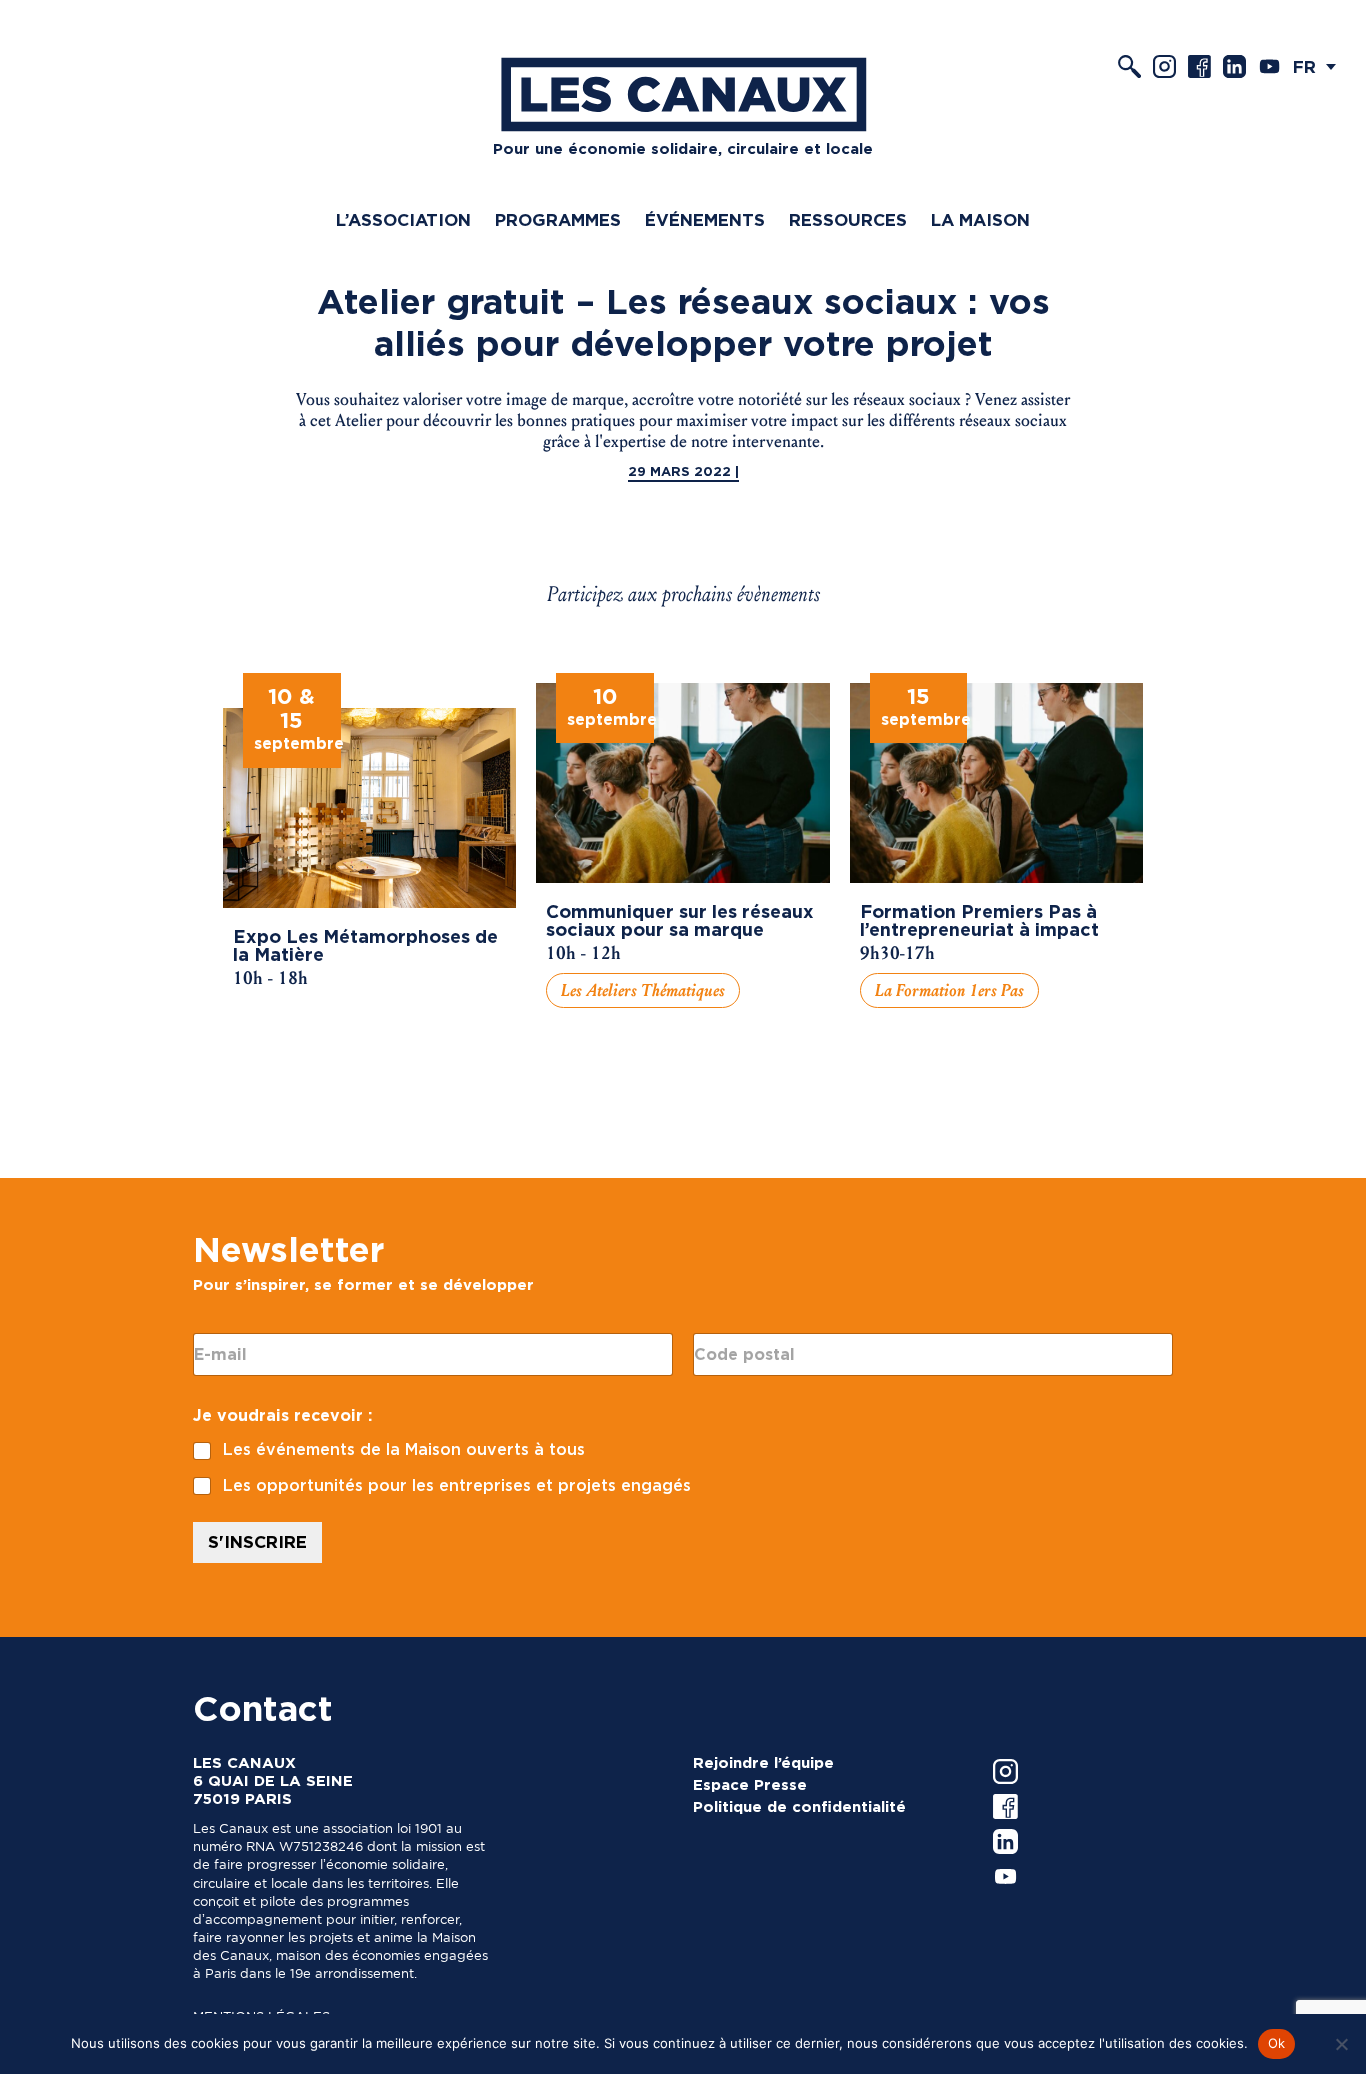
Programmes (558, 220)
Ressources (848, 220)
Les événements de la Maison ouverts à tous (404, 1449)
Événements (705, 220)
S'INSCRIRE (257, 1542)
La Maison (980, 220)
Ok (1277, 2043)
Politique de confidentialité (799, 1807)
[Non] (1341, 2044)
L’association (403, 220)
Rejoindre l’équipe (763, 1763)
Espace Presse (750, 1785)
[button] (1319, 66)
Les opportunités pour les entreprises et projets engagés (457, 1485)
